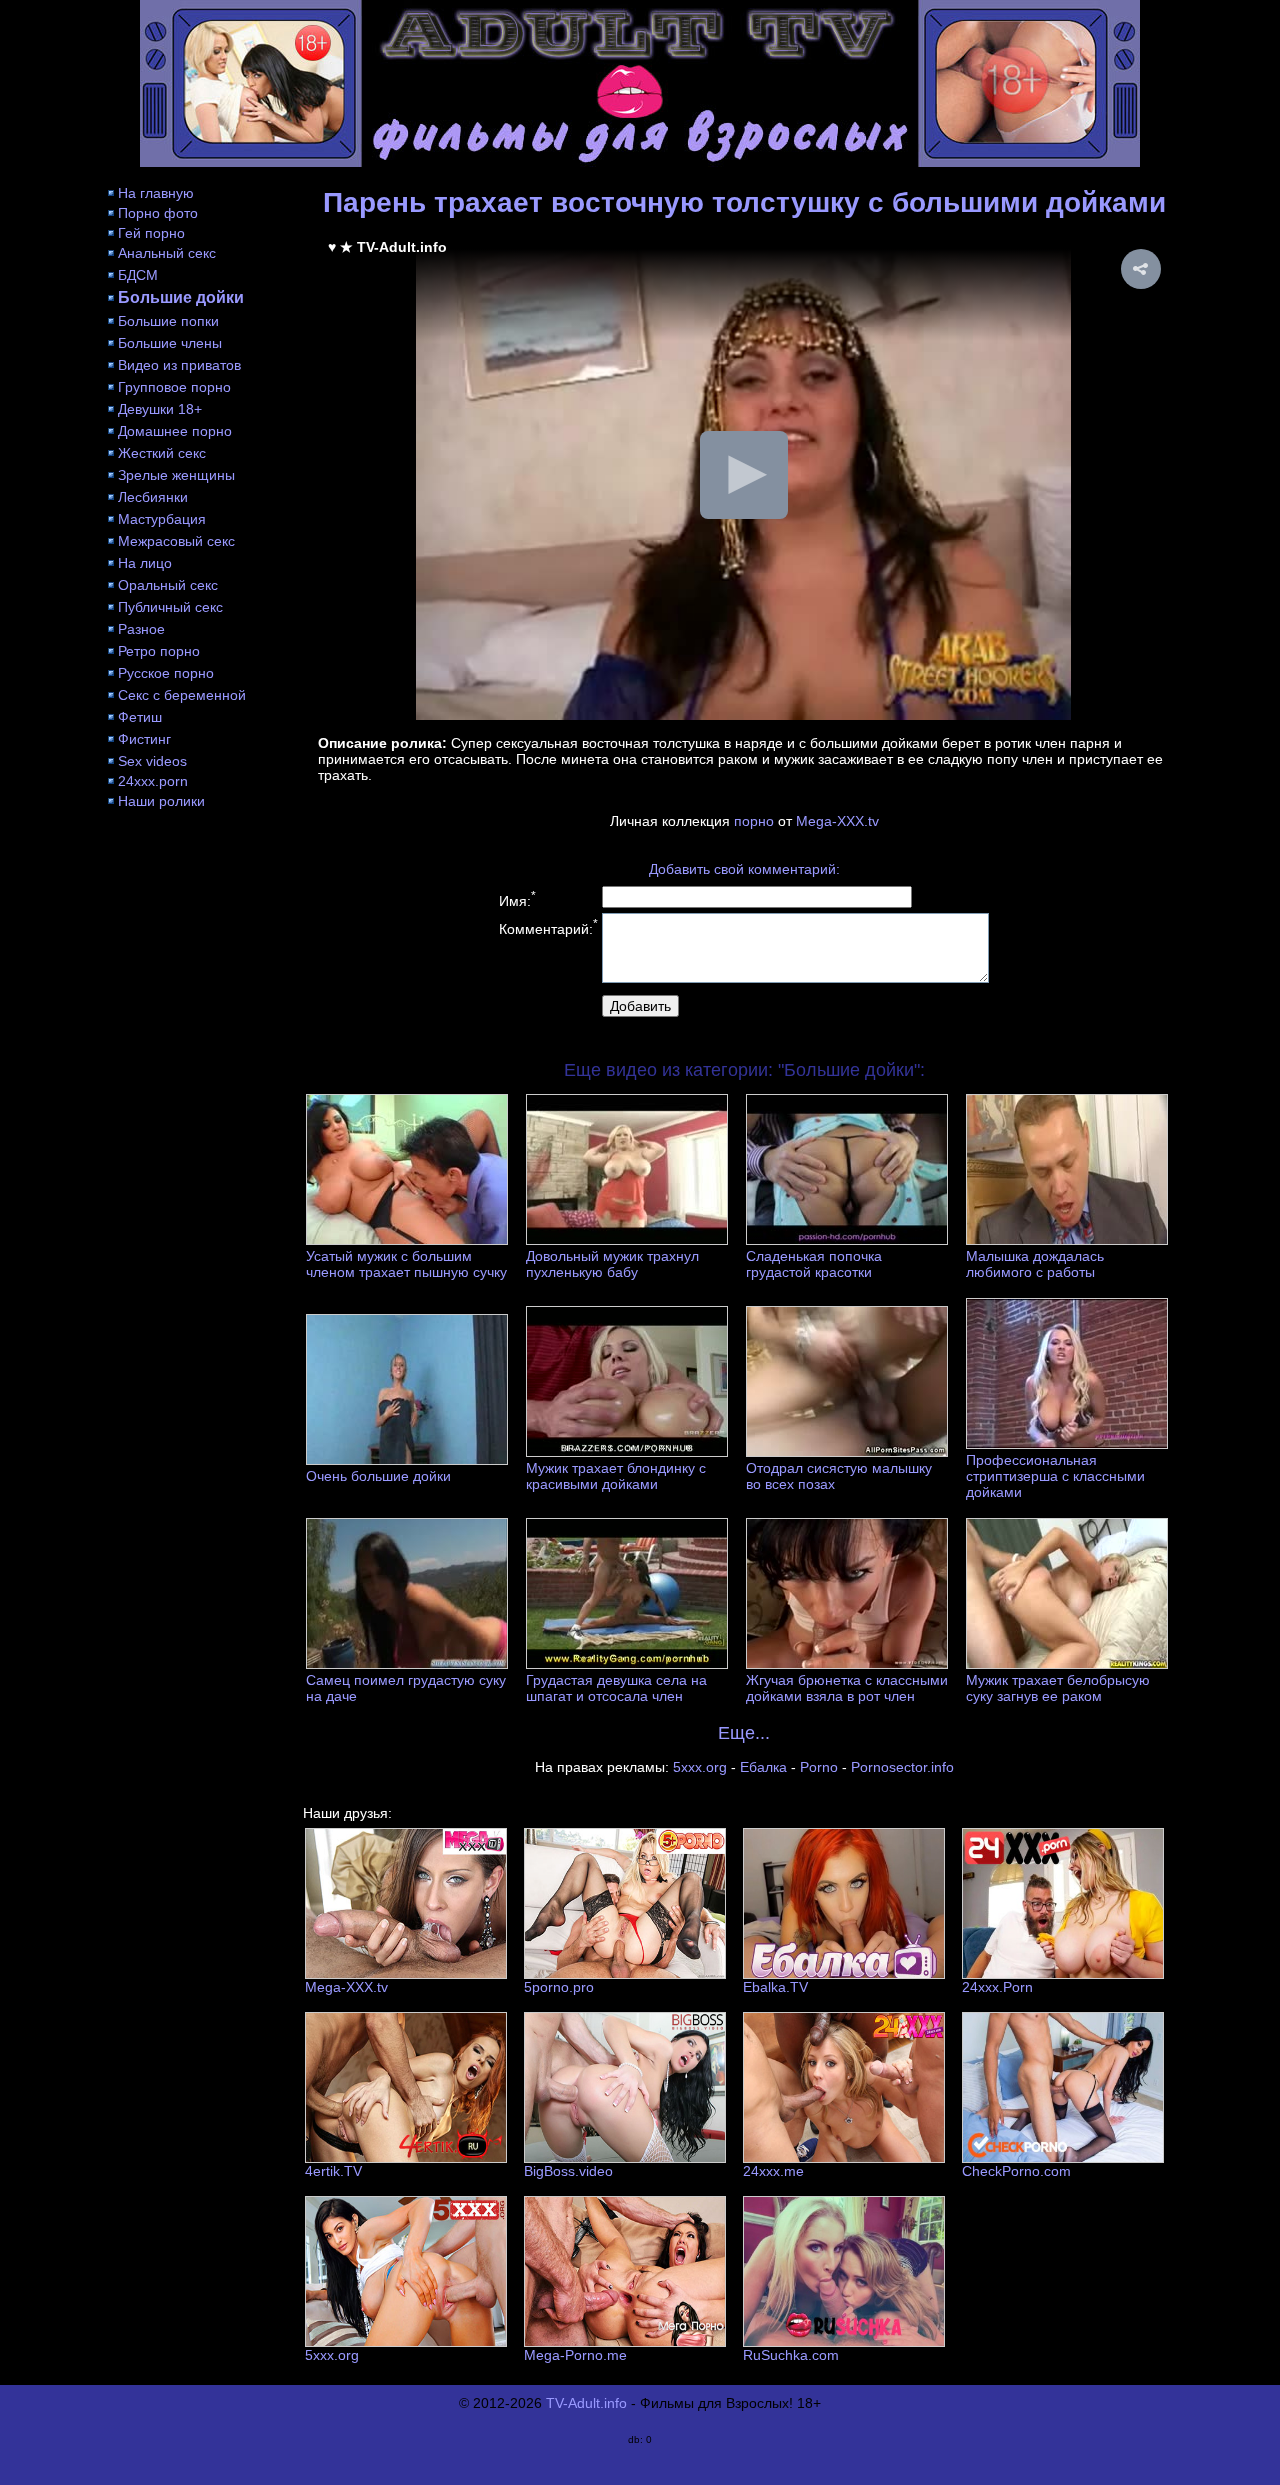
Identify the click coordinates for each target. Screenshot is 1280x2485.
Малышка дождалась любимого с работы (1035, 1264)
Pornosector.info (902, 1767)
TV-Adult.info (586, 2403)
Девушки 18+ (160, 409)
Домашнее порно (175, 431)
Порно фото (158, 213)
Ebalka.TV (775, 1987)
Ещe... (744, 1733)
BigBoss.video (568, 2171)
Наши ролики (161, 801)
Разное (141, 629)
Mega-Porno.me (575, 2355)
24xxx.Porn (997, 1987)
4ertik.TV (333, 2171)
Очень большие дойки (378, 1476)
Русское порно (166, 673)
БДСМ (138, 275)
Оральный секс (168, 585)
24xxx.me (773, 2171)
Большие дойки (181, 297)
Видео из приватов (179, 365)
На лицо (145, 563)
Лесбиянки (153, 497)
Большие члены (170, 343)
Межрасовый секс (176, 541)
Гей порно (151, 233)
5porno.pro (559, 1987)
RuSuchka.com (791, 2355)
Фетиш (140, 717)
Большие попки (168, 321)
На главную (156, 193)
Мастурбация (162, 519)
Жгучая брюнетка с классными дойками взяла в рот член (847, 1688)
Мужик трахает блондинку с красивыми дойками (616, 1476)
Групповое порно (174, 387)
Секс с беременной (182, 695)
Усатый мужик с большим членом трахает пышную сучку (406, 1264)
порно (754, 821)
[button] (1141, 269)
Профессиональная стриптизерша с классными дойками (1055, 1476)
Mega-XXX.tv (837, 821)
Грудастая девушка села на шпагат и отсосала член (616, 1688)
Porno (819, 1767)
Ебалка (763, 1767)
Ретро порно (159, 651)
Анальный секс (167, 253)
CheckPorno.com (1016, 2171)
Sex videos (152, 761)
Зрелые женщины (176, 475)
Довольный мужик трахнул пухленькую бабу (612, 1264)
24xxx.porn (153, 781)
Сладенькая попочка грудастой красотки (814, 1264)
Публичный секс (170, 607)
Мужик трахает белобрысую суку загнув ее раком (1058, 1688)
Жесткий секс (162, 453)
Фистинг (144, 739)
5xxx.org (700, 1767)
